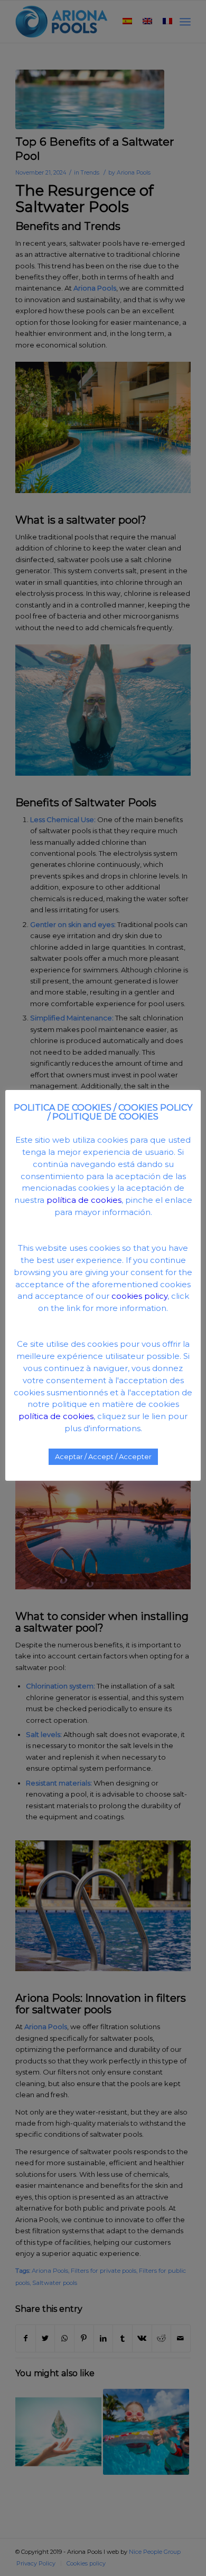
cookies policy (139, 1296)
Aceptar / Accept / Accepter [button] (103, 1456)
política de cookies (84, 1200)
